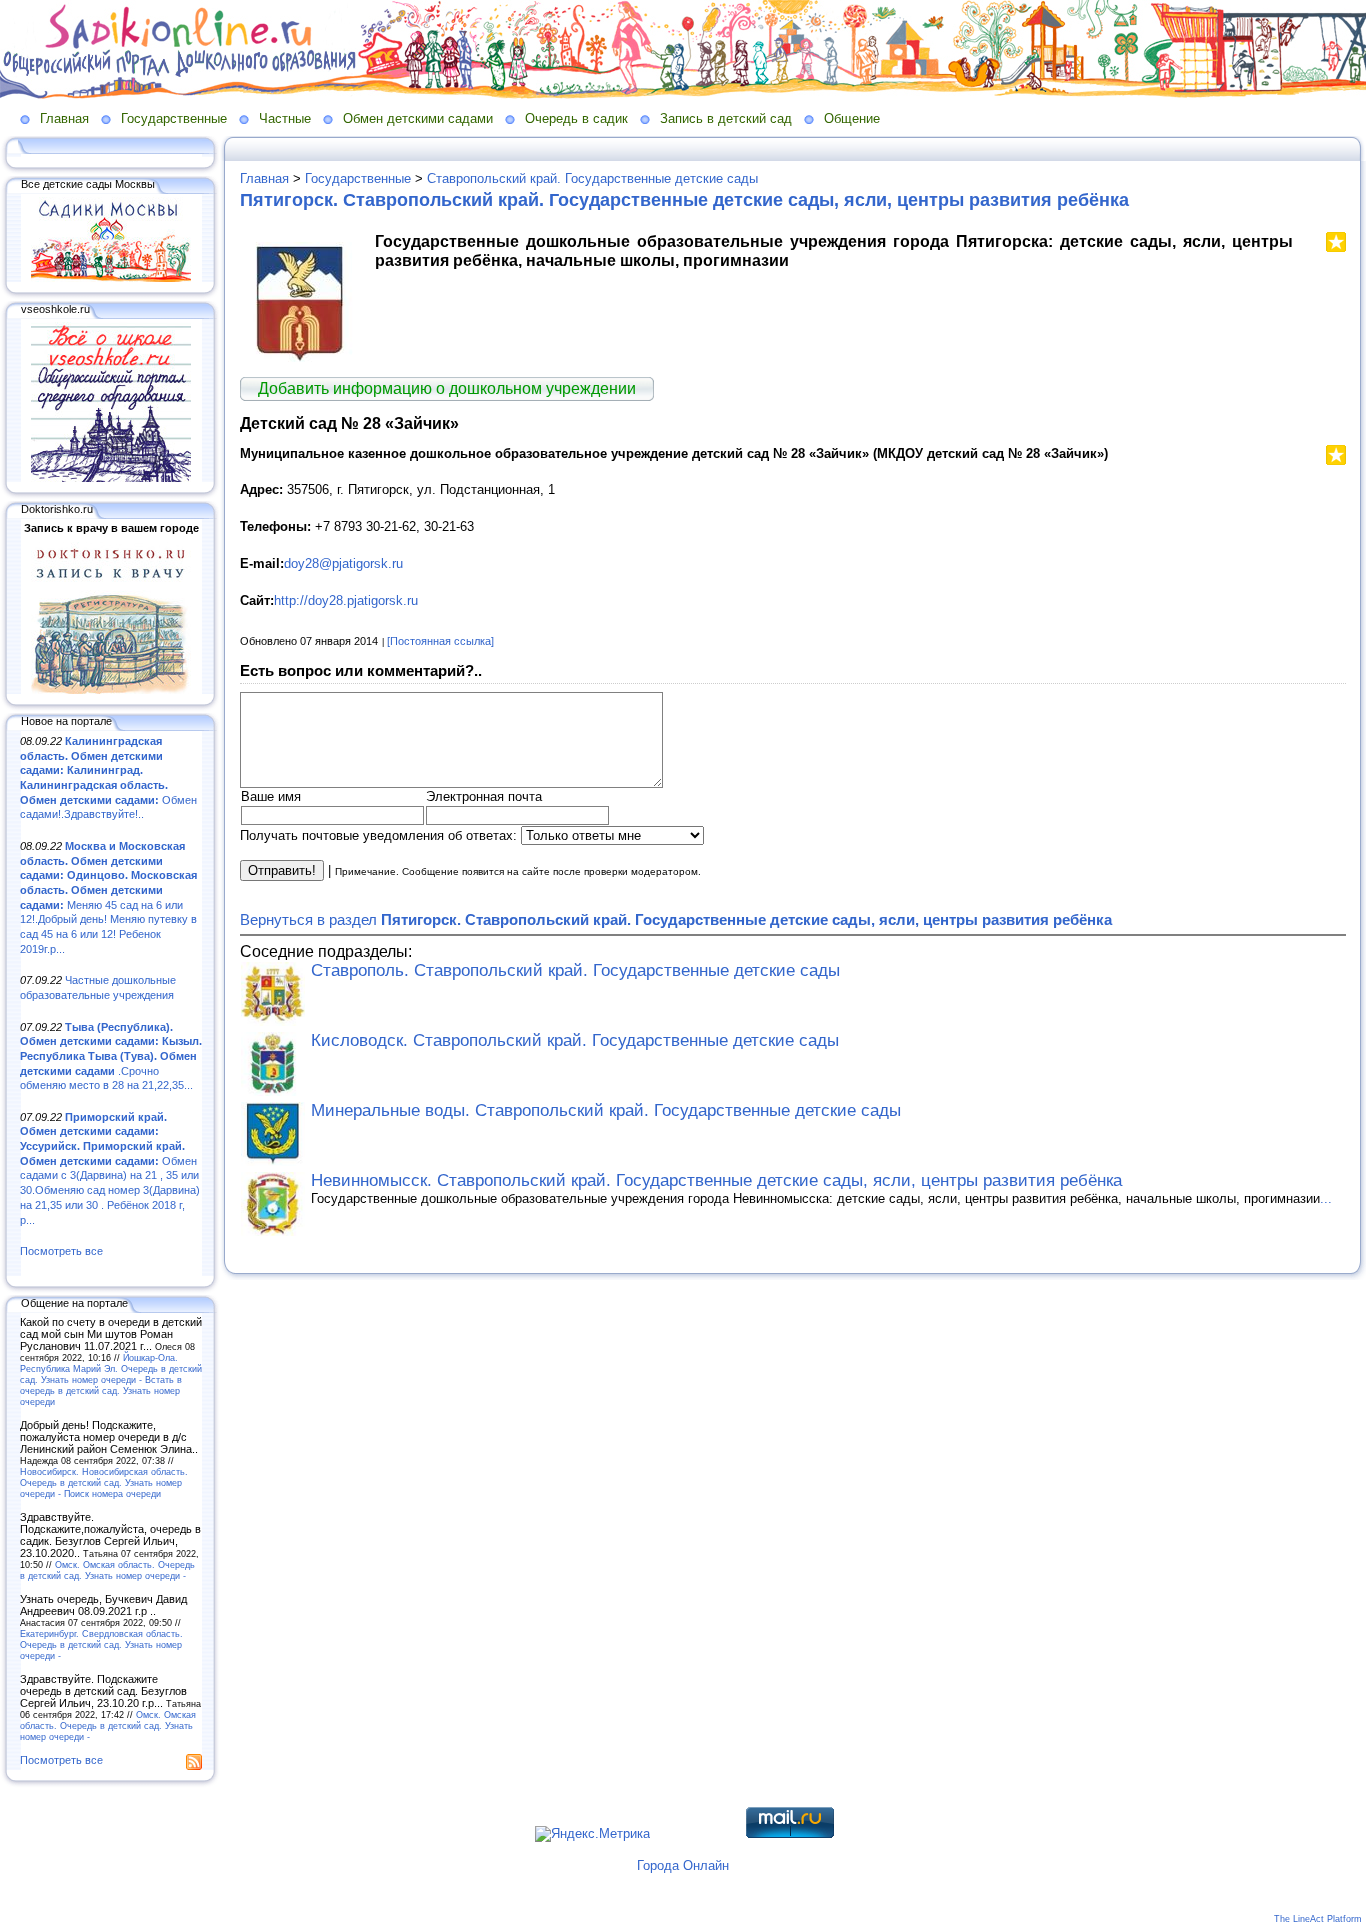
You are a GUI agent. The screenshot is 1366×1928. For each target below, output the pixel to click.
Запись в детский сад (726, 118)
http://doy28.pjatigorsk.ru (346, 600)
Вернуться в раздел (676, 919)
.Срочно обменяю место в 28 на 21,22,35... (111, 1056)
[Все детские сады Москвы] (111, 278)
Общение (852, 118)
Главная (64, 118)
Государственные (174, 118)
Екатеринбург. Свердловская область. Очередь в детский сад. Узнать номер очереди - (101, 1644)
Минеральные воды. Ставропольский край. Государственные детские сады (606, 1110)
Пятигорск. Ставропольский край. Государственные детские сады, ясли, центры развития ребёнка (684, 200)
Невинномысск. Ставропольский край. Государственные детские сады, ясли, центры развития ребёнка (716, 1180)
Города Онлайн (683, 1865)
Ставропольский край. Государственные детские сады (592, 178)
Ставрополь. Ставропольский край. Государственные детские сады (575, 970)
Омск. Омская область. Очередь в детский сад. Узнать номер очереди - (107, 1570)
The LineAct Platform (1318, 1919)
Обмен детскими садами (418, 118)
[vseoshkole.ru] (111, 478)
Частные (285, 118)
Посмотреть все (61, 1251)
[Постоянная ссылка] (440, 641)
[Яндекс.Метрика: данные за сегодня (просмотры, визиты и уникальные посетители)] (592, 1834)
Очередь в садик (576, 118)
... (1326, 1198)
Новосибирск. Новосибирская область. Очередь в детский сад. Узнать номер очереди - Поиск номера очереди (104, 1482)
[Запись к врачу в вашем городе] (111, 690)
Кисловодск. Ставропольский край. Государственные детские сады (575, 1040)
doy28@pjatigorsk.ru (343, 563)
